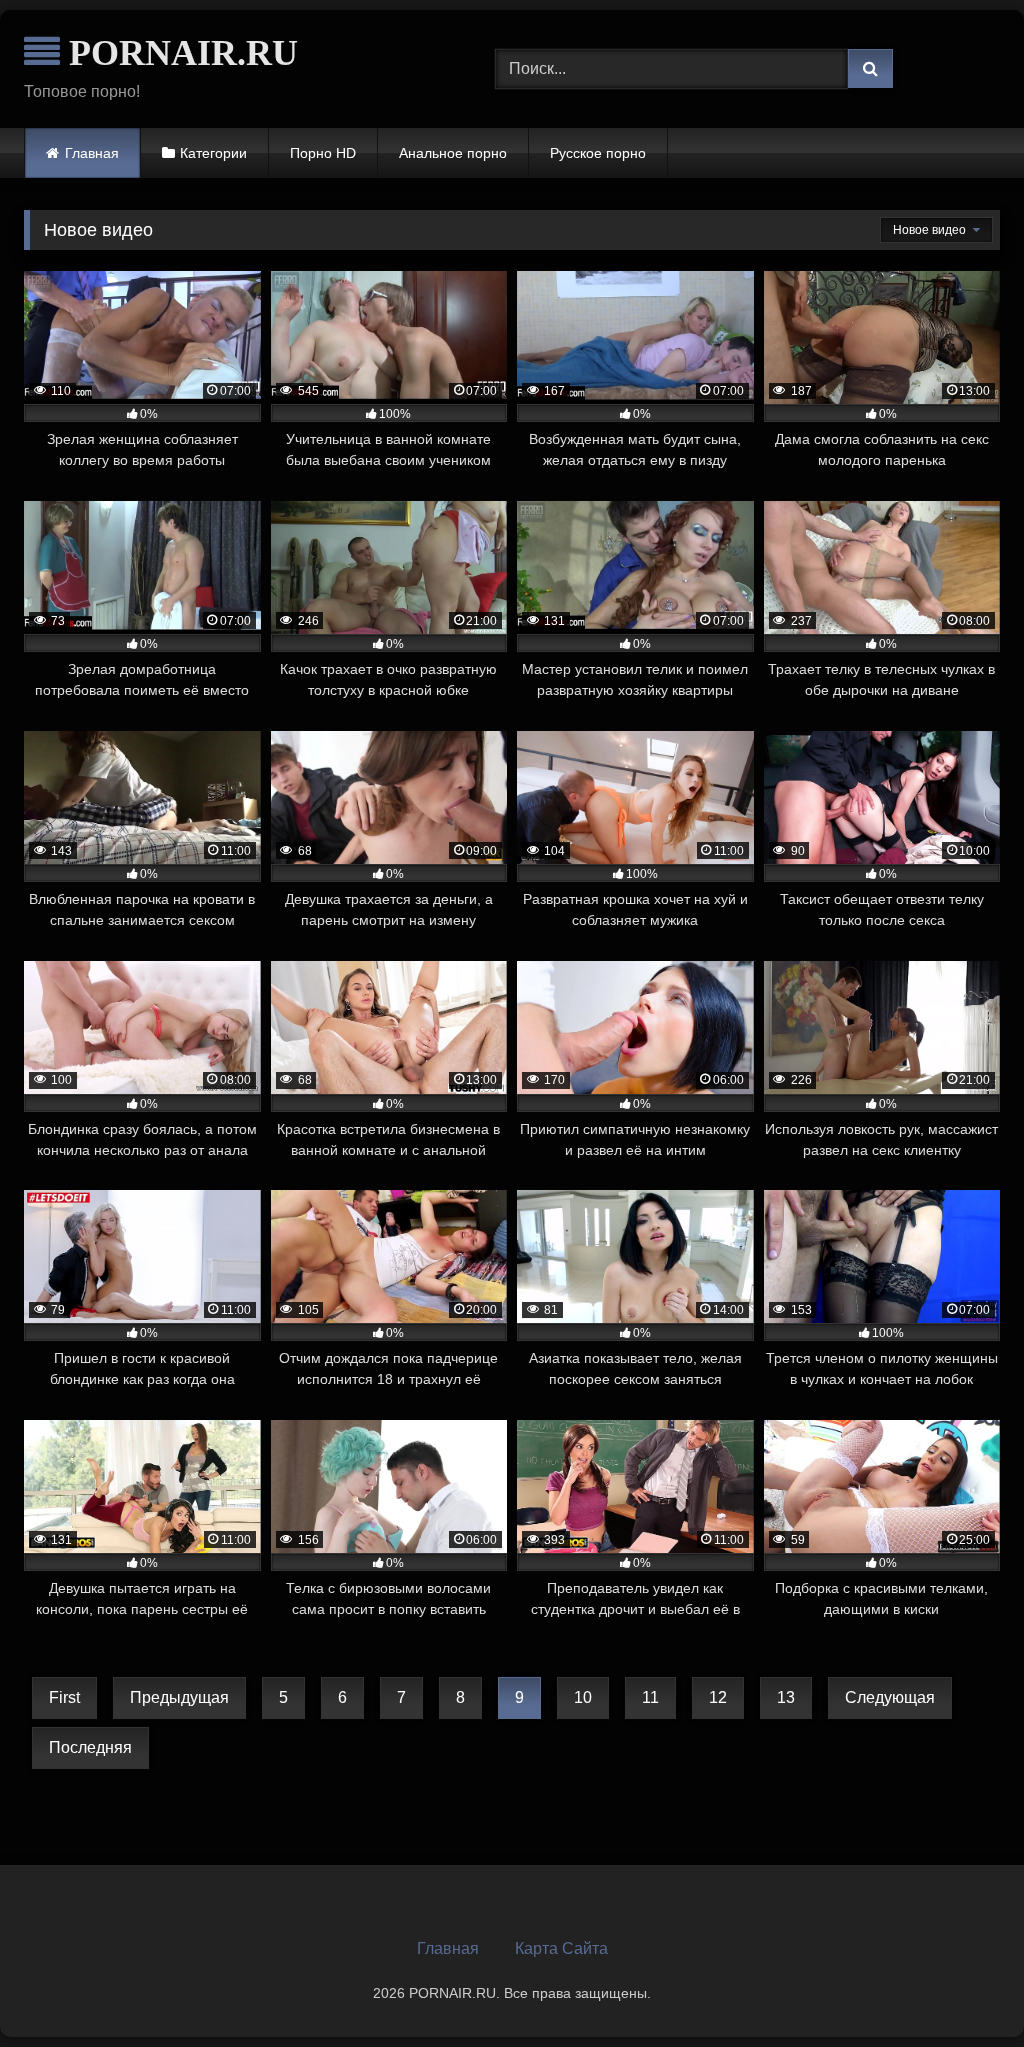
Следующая (890, 1697)
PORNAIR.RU (179, 53)
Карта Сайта (561, 1948)
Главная (92, 153)
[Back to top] (962, 1987)
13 (786, 1697)
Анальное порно (453, 153)
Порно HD (323, 153)
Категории (213, 153)
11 (650, 1697)
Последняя (90, 1747)
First (64, 1697)
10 (583, 1697)
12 (718, 1697)
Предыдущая (179, 1697)
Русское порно (598, 153)
